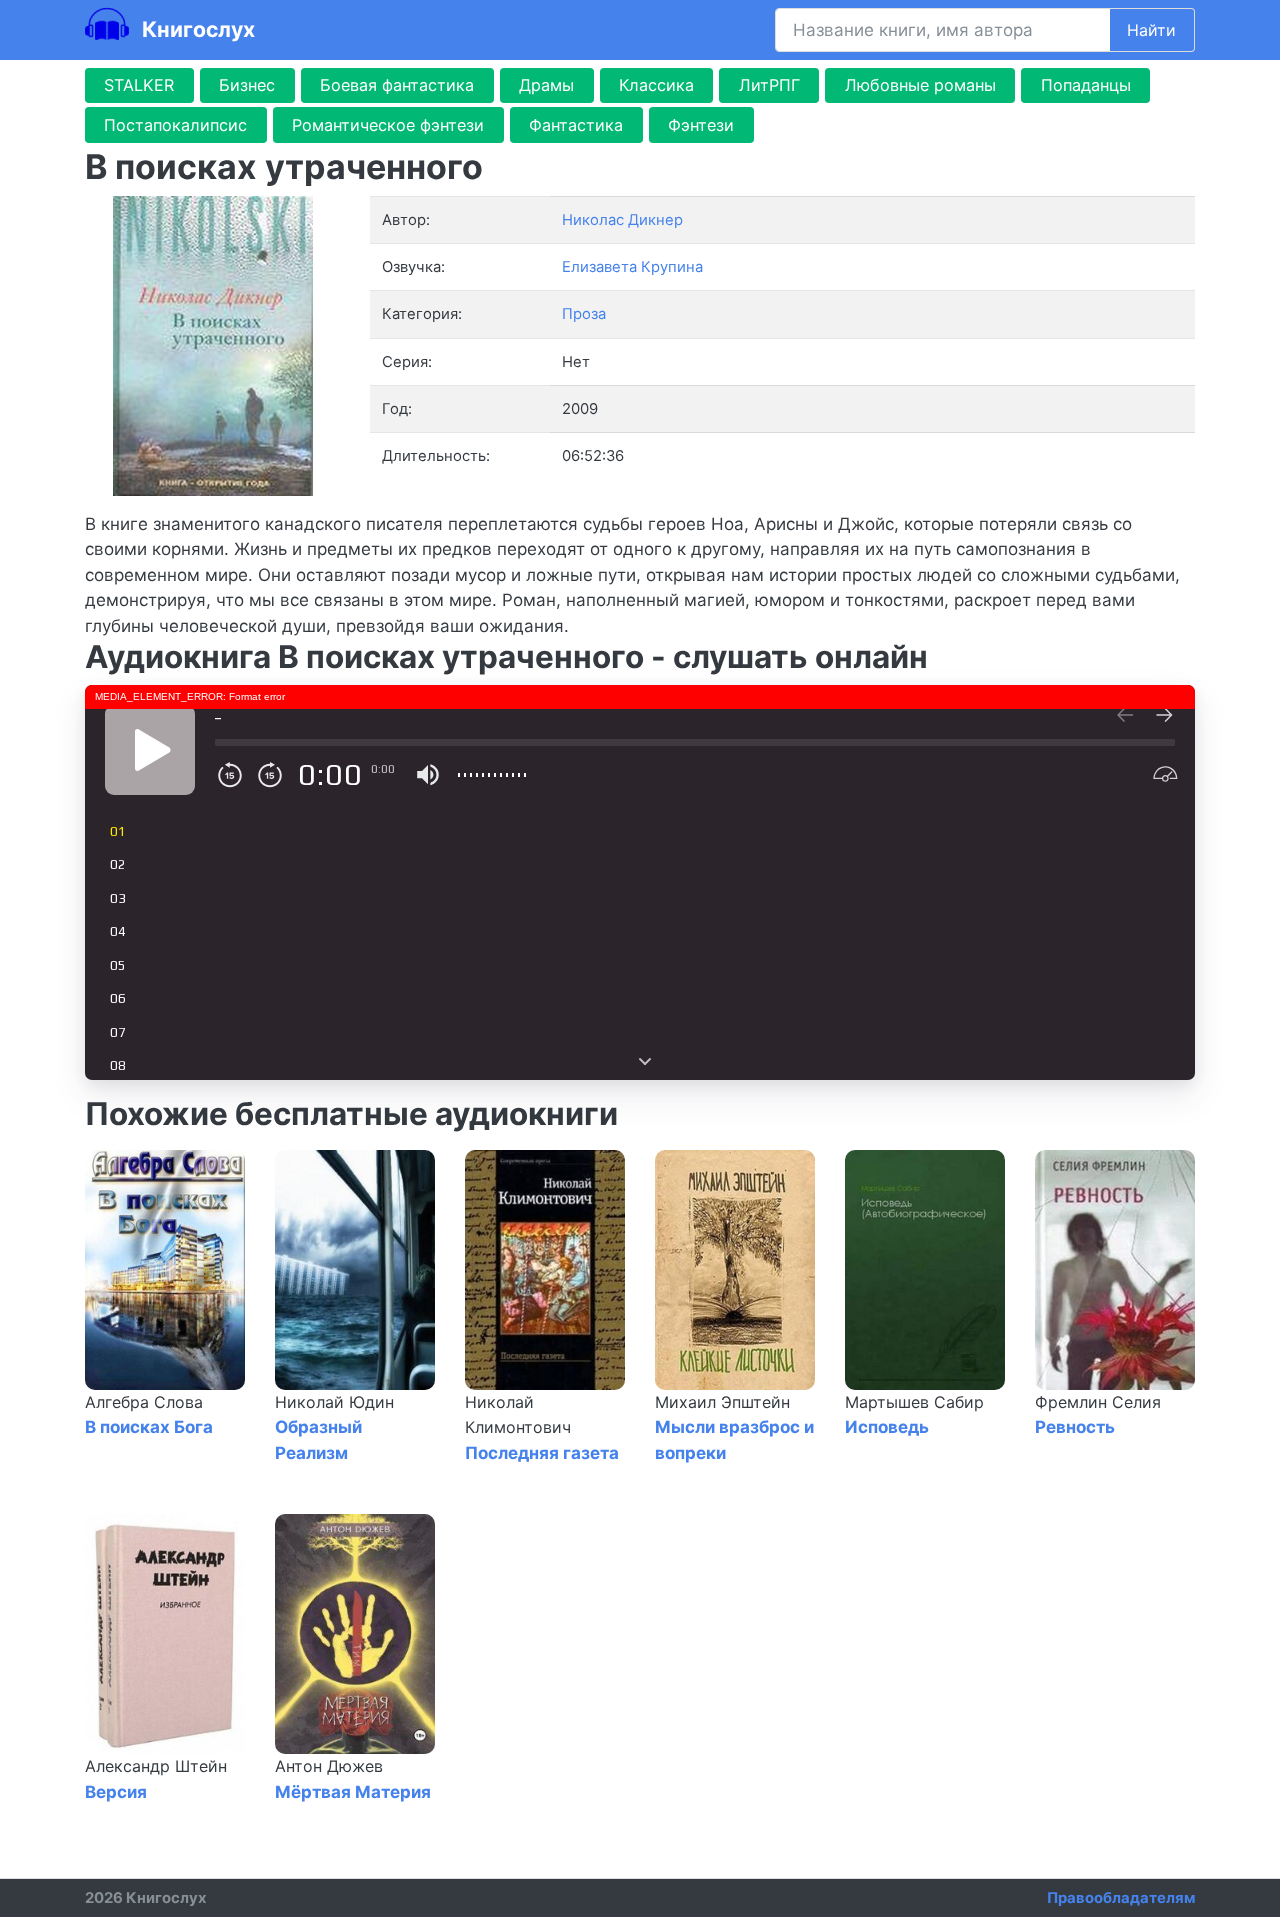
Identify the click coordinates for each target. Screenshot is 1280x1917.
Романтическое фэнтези (388, 125)
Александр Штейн (156, 1766)
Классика (656, 85)
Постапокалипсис (175, 125)
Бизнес (247, 85)
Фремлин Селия (1098, 1402)
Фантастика (576, 125)
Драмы (546, 85)
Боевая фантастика (397, 85)
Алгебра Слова (144, 1402)
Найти (1151, 30)
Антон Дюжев (329, 1766)
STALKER (139, 85)
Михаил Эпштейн (722, 1402)
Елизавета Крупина (632, 267)
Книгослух (196, 29)
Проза (584, 314)
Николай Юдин (334, 1402)
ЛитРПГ (769, 85)
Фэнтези (701, 125)
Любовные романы (920, 85)
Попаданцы (1086, 85)
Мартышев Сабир (914, 1402)
